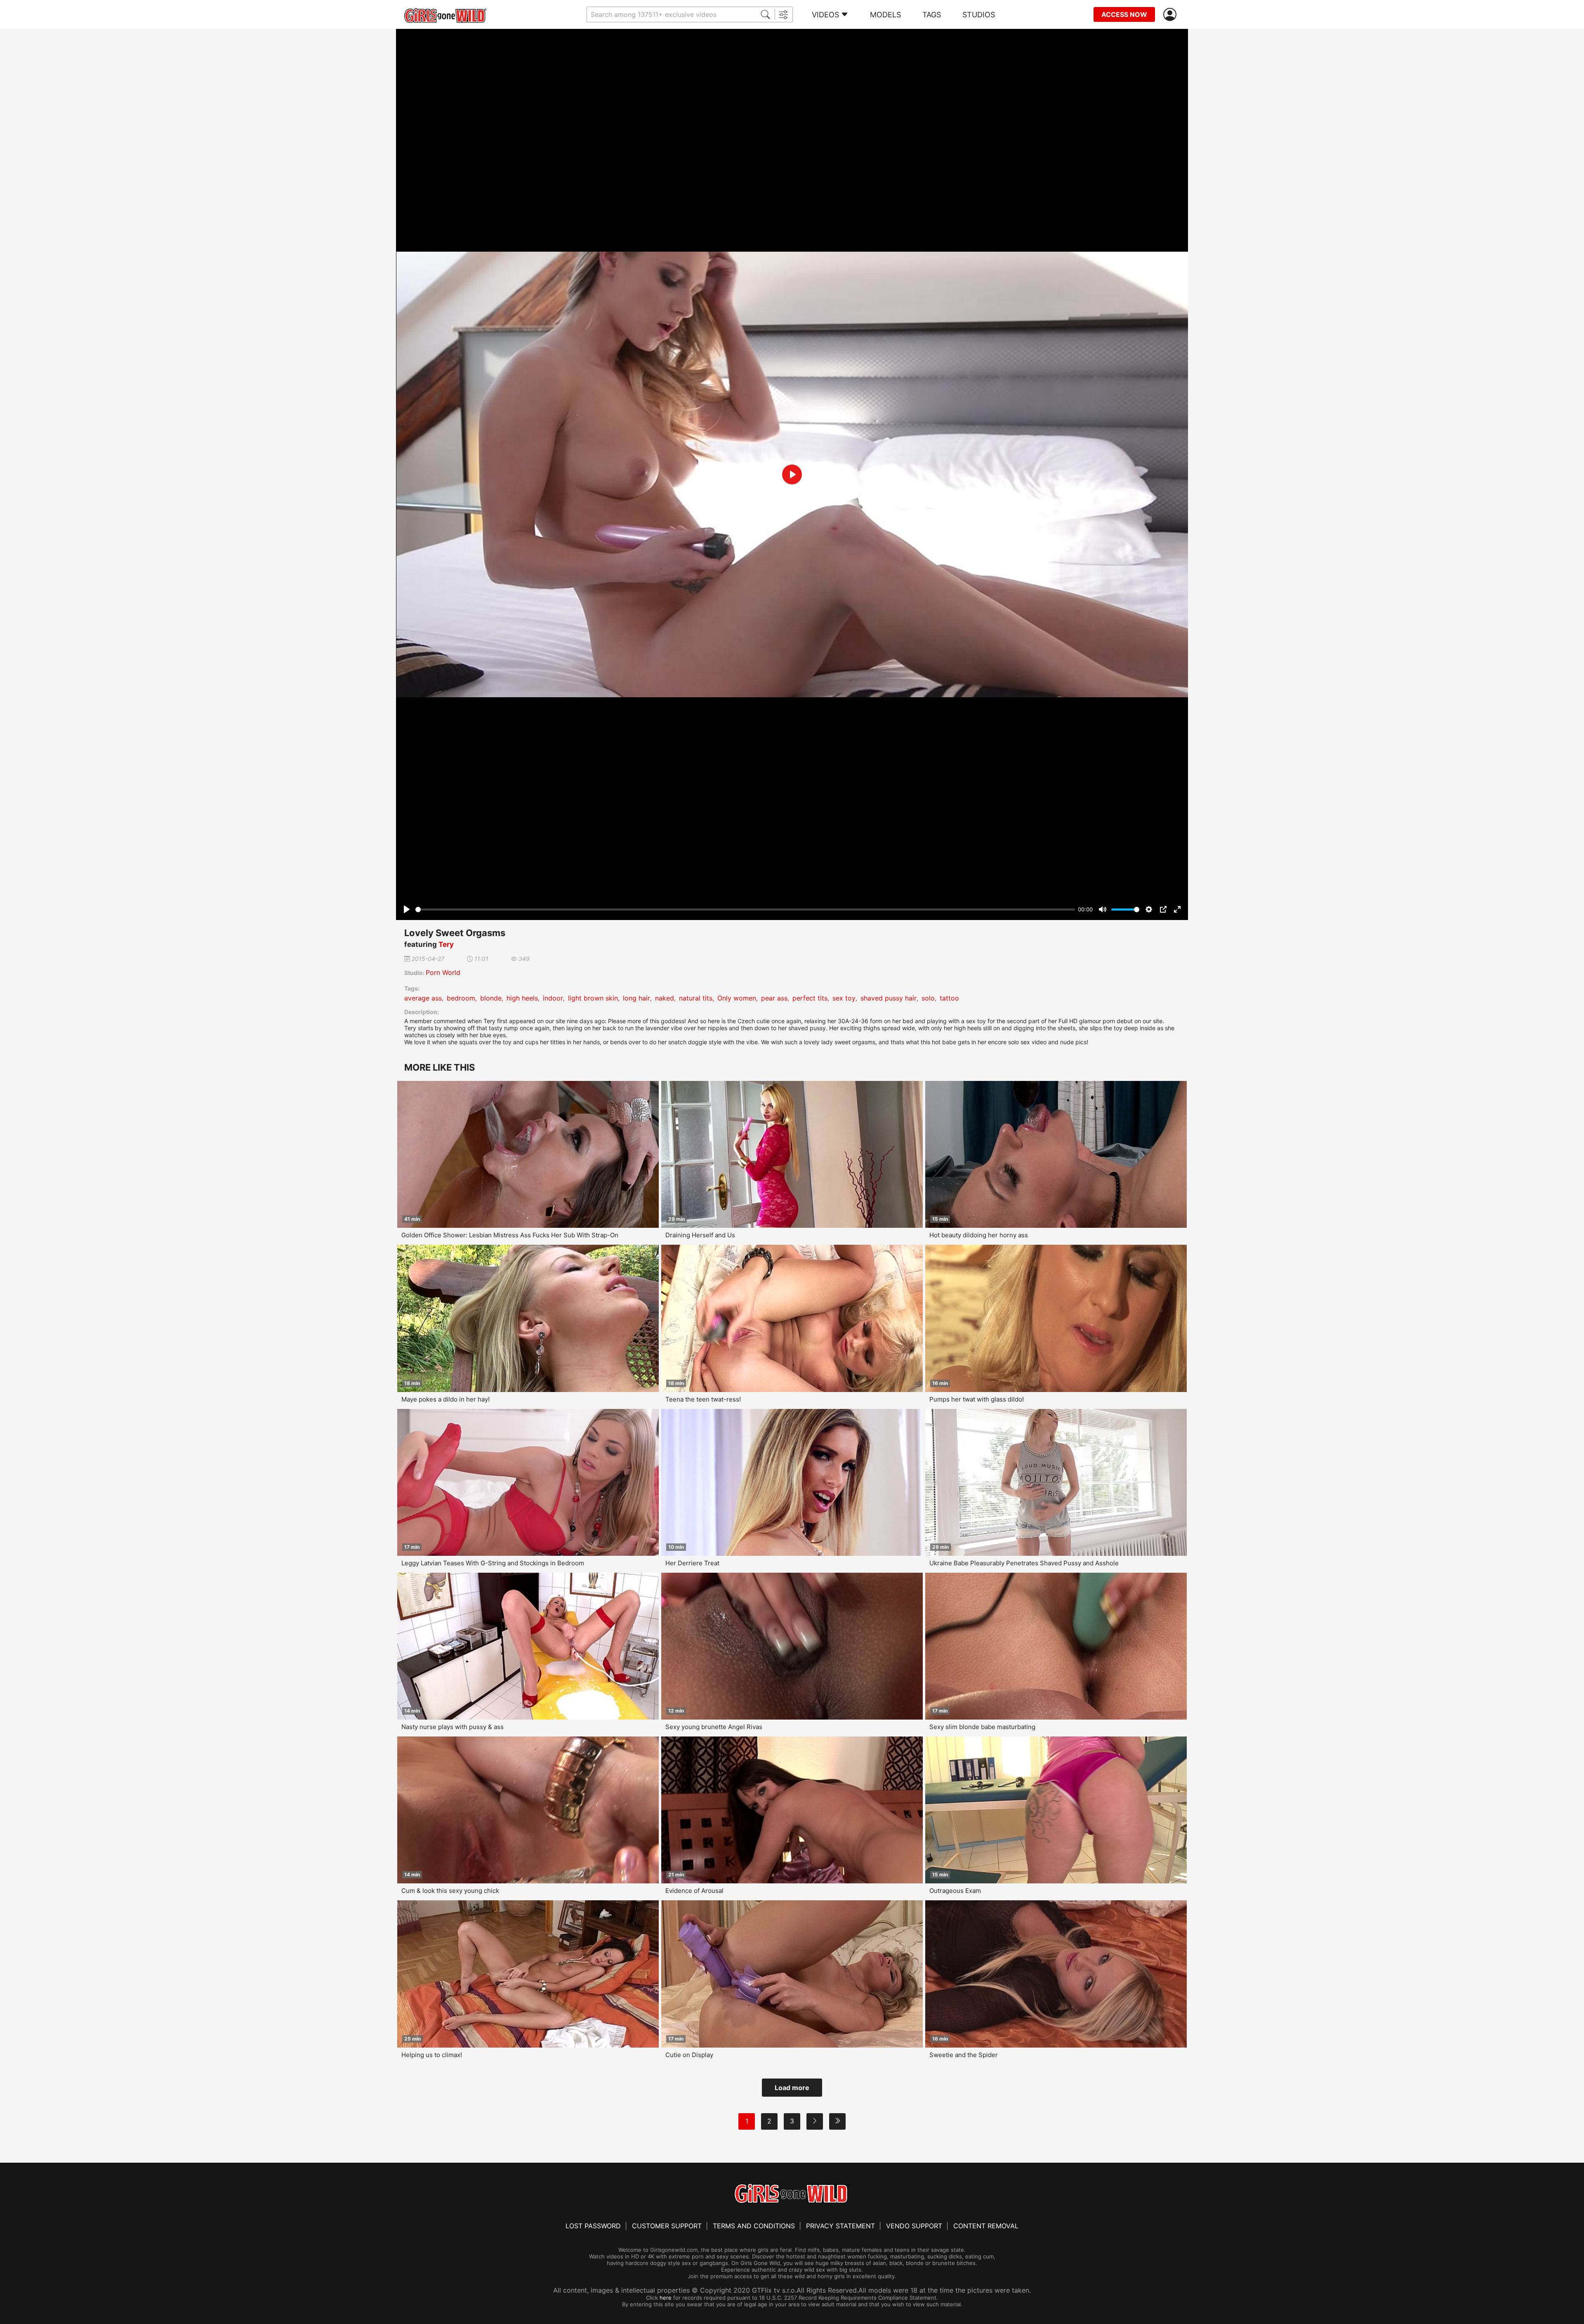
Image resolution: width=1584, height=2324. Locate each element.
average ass (423, 998)
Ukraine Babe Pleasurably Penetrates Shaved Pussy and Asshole (1024, 1563)
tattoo (949, 998)
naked (665, 998)
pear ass (774, 998)
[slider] (745, 910)
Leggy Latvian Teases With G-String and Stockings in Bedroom (493, 1563)
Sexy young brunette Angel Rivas (714, 1727)
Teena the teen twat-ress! (703, 1399)
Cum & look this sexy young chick (450, 1891)
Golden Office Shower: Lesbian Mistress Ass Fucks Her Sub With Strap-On (510, 1235)
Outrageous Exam (955, 1891)
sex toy (844, 998)
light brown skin (593, 998)
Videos (825, 15)
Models (885, 15)
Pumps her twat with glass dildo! (977, 1399)
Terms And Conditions (754, 2226)
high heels (522, 998)
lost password (593, 2226)
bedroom (461, 998)
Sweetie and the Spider (964, 2055)
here (666, 2298)
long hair (636, 998)
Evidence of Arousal (694, 1891)
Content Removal (986, 2226)
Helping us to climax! (432, 2055)
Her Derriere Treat (692, 1563)
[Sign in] (1171, 15)
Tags (932, 15)
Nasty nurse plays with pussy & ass (453, 1727)
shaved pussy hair (889, 998)
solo (928, 998)
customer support (667, 2226)
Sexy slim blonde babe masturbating (982, 1727)
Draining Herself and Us (700, 1235)
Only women (737, 998)
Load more (792, 2088)
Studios (979, 15)
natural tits (696, 998)
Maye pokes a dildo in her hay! (445, 1399)
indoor (553, 998)
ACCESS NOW (1124, 14)
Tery (446, 944)
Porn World (443, 972)
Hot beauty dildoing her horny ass (979, 1235)
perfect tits (810, 998)
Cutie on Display (689, 2055)
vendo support (914, 2226)
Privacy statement (840, 2226)
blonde (491, 998)
